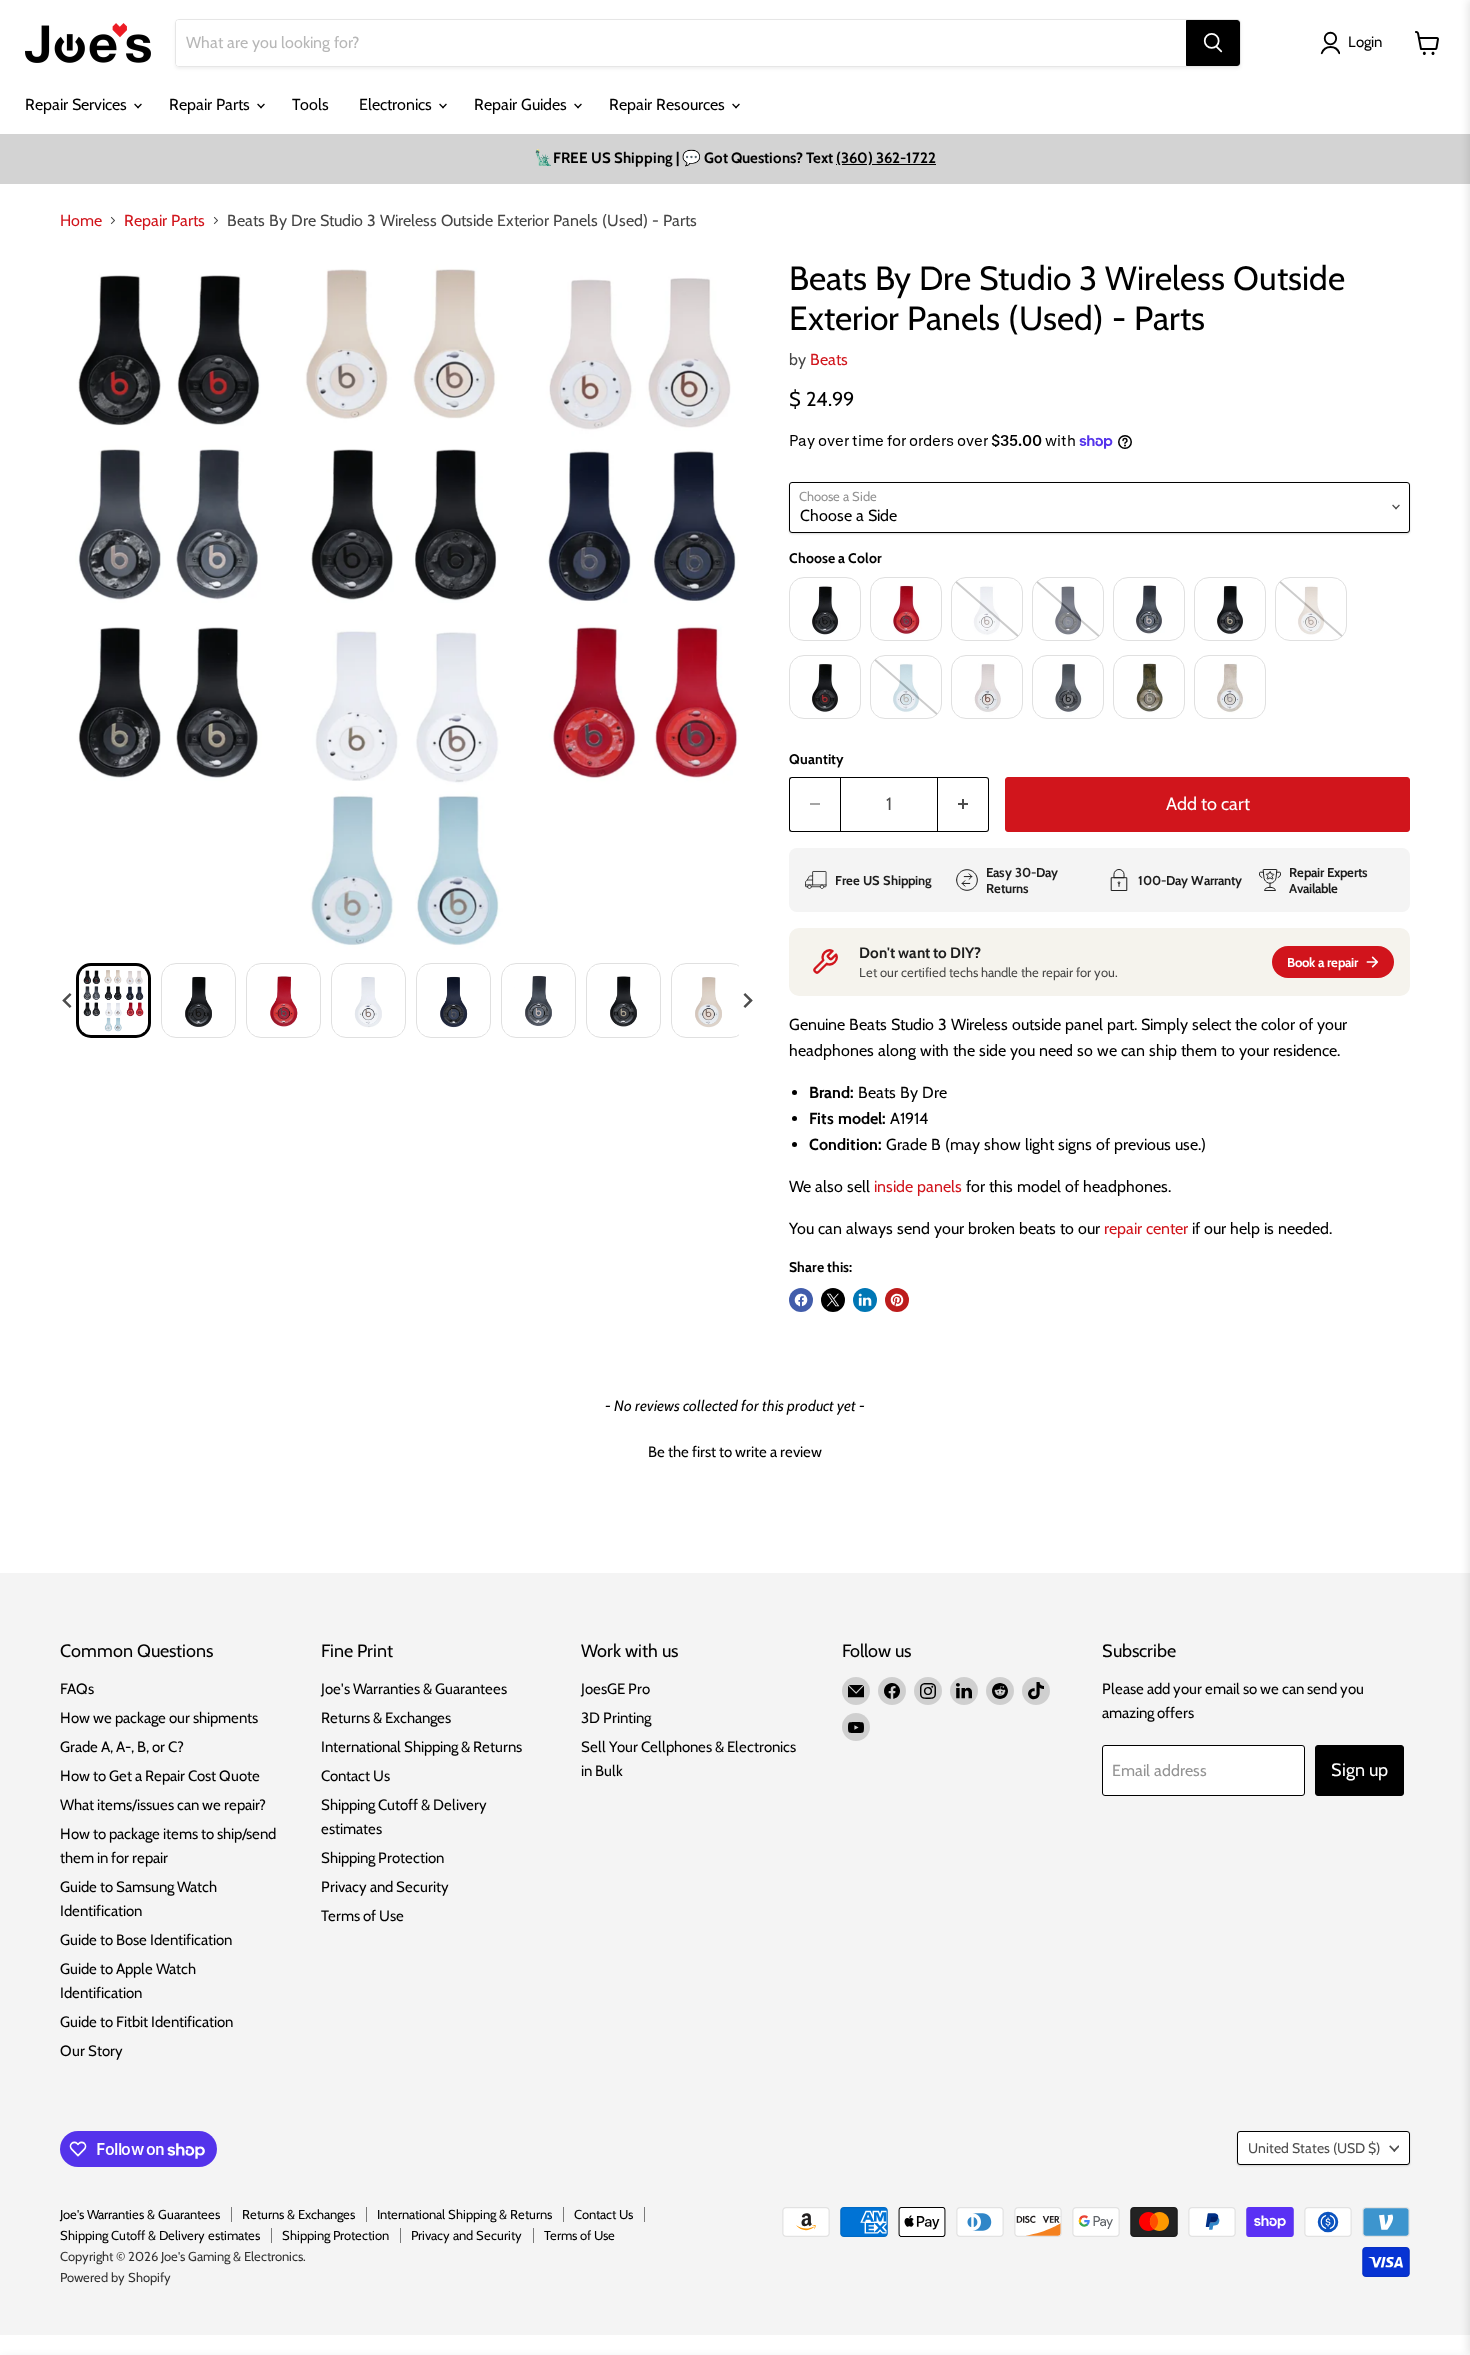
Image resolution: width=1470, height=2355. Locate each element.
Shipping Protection (382, 1858)
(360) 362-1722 (886, 158)
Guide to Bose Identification (146, 1940)
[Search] (1213, 43)
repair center (1146, 1228)
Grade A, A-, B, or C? (122, 1747)
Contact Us (355, 1776)
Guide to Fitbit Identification (146, 2022)
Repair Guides (522, 104)
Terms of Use (362, 1916)
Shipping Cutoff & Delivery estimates (160, 2235)
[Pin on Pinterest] (897, 1300)
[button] (113, 1000)
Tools (310, 104)
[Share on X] (833, 1300)
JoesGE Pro (615, 1689)
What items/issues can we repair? (163, 1805)
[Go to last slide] (68, 1001)
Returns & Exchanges (386, 1718)
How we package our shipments (159, 1718)
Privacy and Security (385, 1887)
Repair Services (78, 104)
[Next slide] (747, 1001)
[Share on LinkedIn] (865, 1300)
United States (1314, 2148)
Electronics (397, 104)
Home (81, 221)
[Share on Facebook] (801, 1300)
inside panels (918, 1186)
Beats (829, 359)
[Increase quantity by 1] (963, 804)
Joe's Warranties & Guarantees (414, 1689)
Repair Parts (211, 104)
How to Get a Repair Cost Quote (160, 1776)
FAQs (77, 1689)
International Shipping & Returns (421, 1747)
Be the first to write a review (735, 1452)
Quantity (816, 759)
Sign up (1359, 1770)
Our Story (91, 2051)
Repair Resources (669, 104)
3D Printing (616, 1718)
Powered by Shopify (115, 2277)
